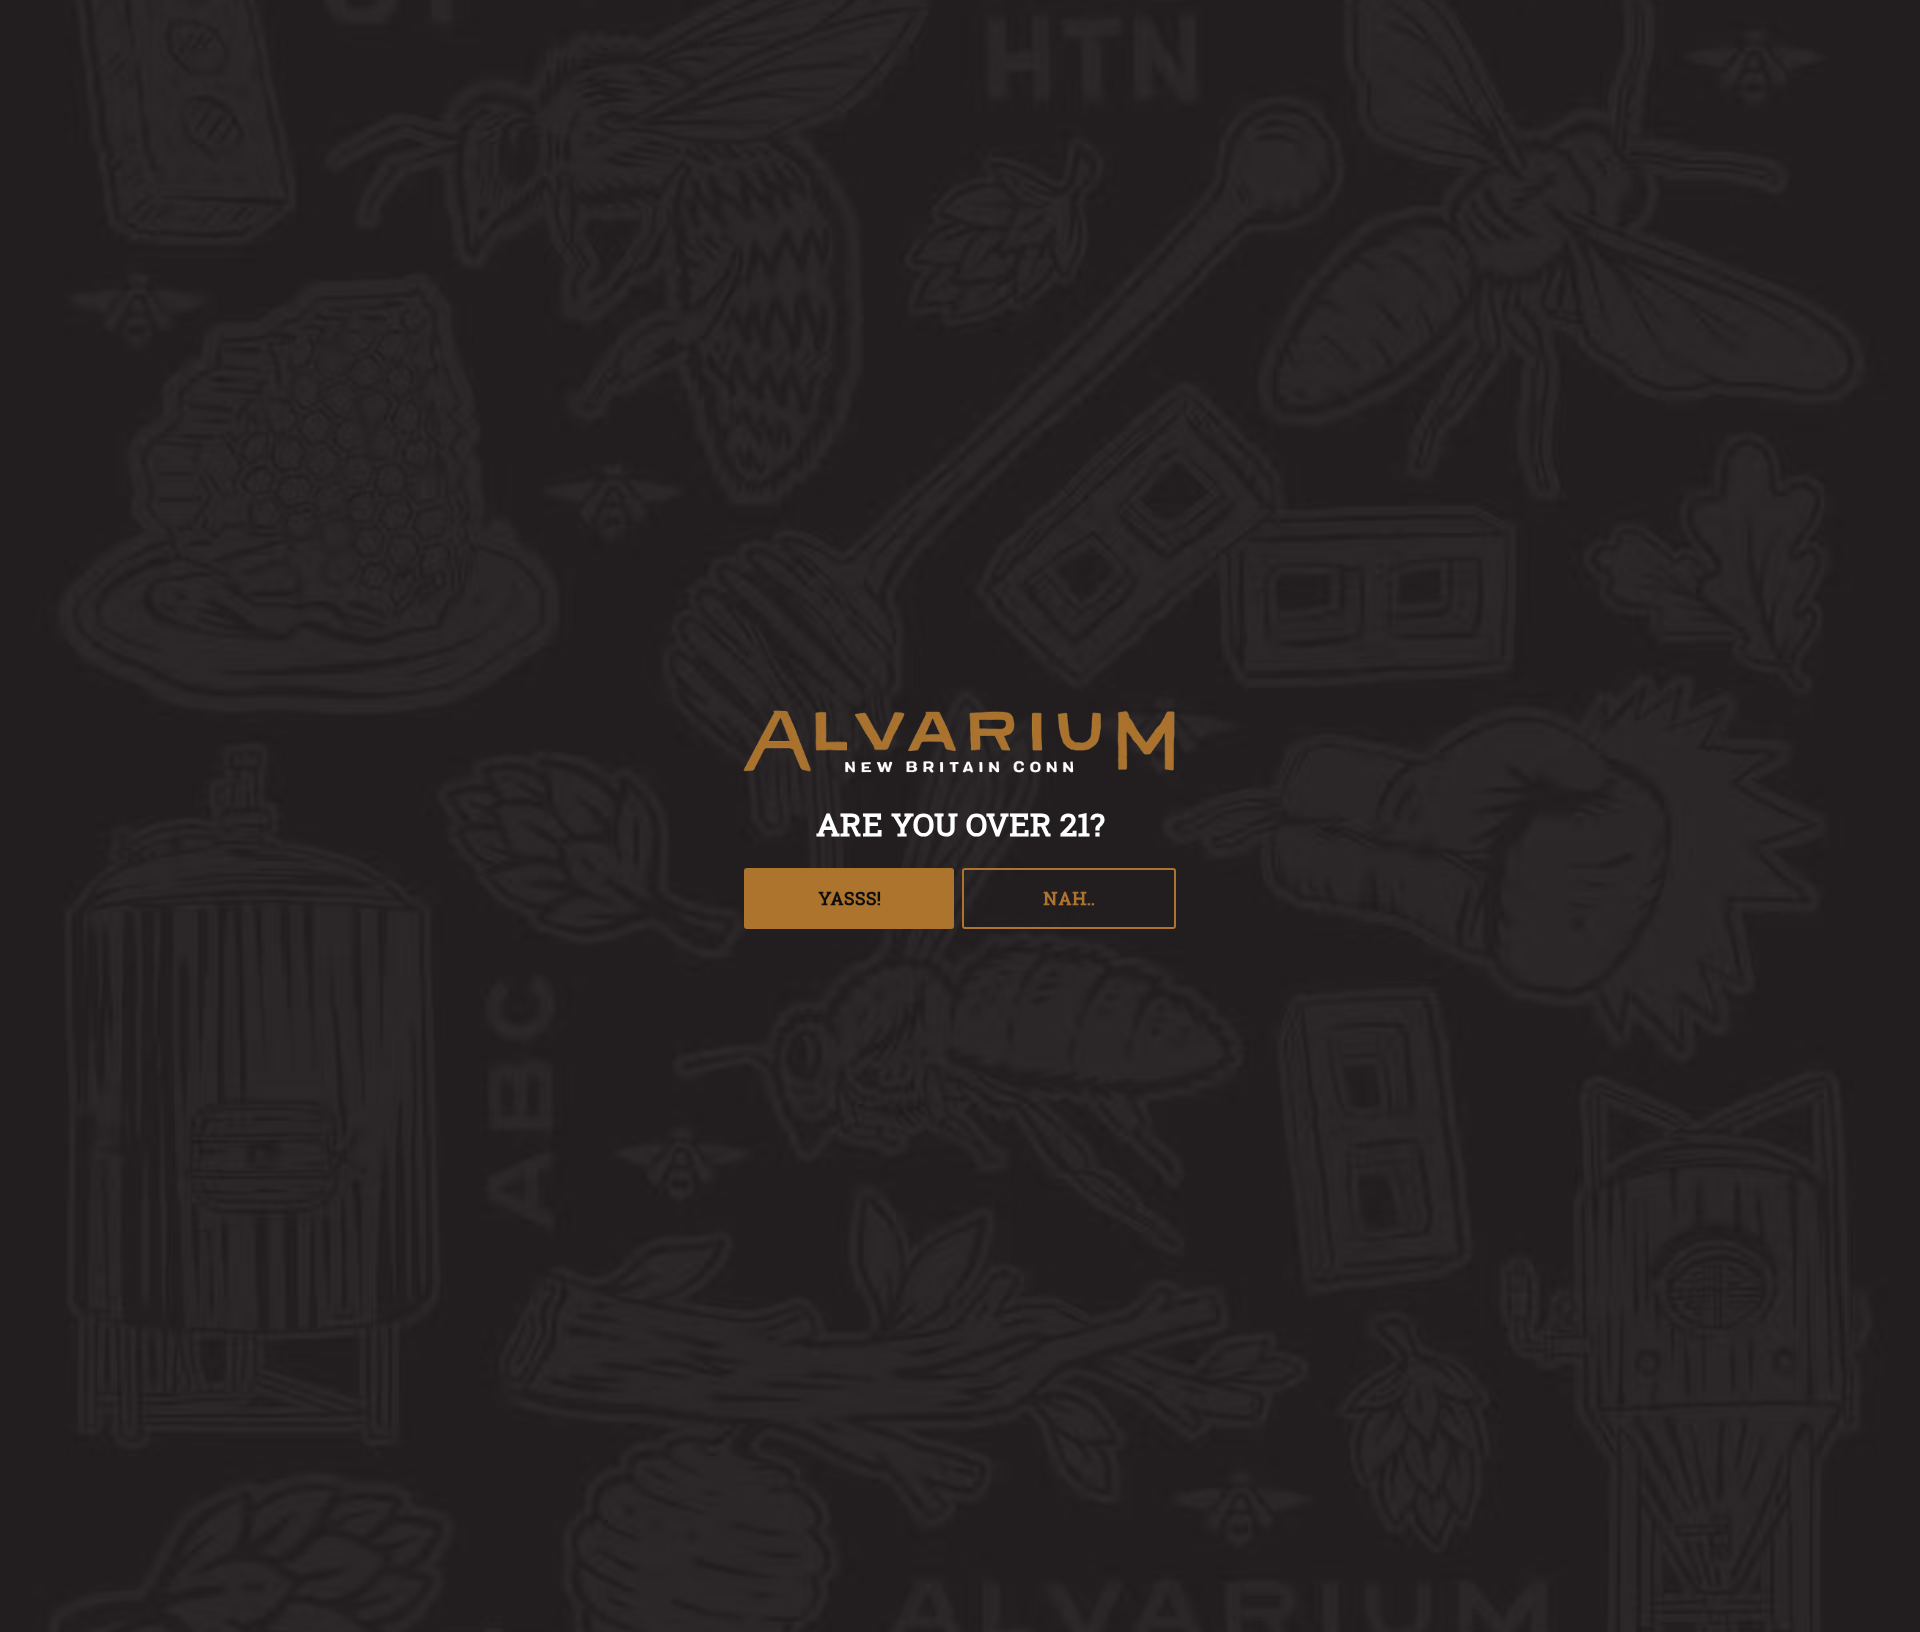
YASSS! (849, 898)
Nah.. (1069, 898)
